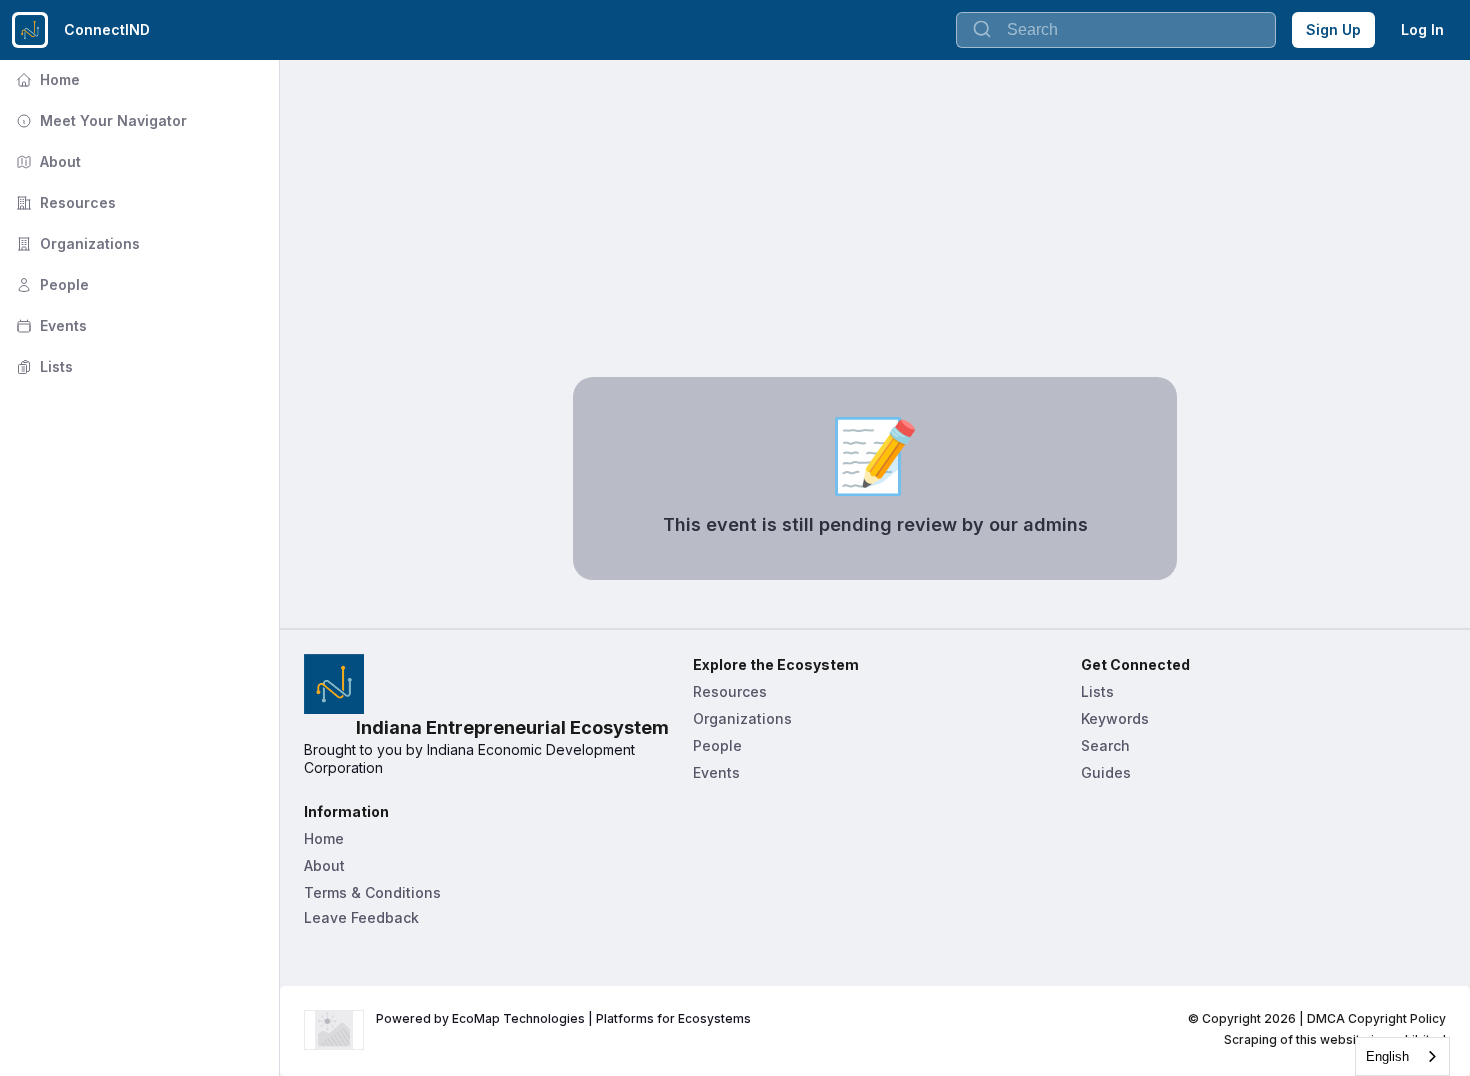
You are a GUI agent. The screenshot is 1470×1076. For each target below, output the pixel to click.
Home (46, 79)
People (50, 284)
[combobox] (1402, 1056)
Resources (64, 202)
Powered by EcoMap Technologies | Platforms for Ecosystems (563, 1018)
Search (1105, 745)
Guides (1106, 772)
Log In (1422, 29)
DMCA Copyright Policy (1376, 1018)
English (1387, 1056)
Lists (42, 366)
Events (49, 325)
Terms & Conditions (372, 892)
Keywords (1115, 718)
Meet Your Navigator (99, 120)
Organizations (76, 243)
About (46, 161)
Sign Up (1333, 29)
